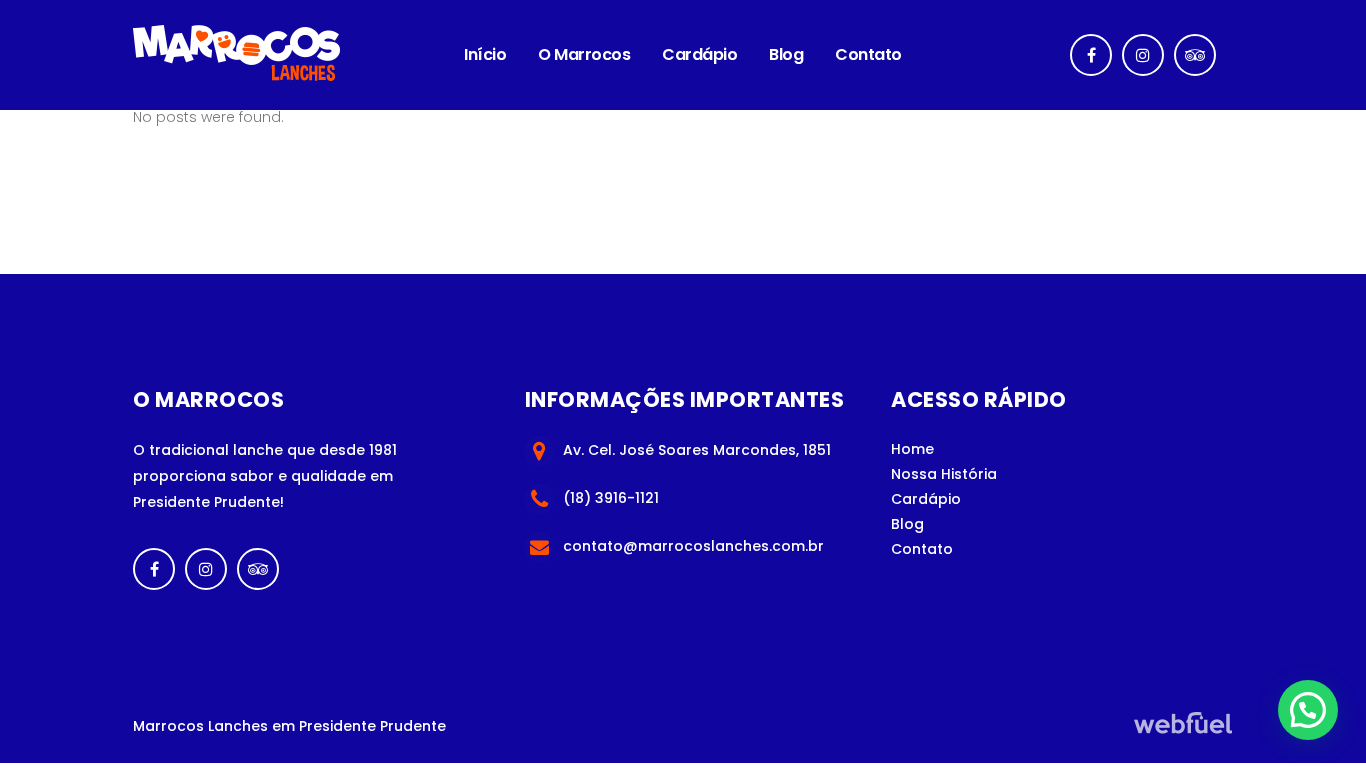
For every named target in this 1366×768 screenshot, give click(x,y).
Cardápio (926, 499)
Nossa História (944, 474)
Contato (922, 549)
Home (912, 449)
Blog (907, 524)
